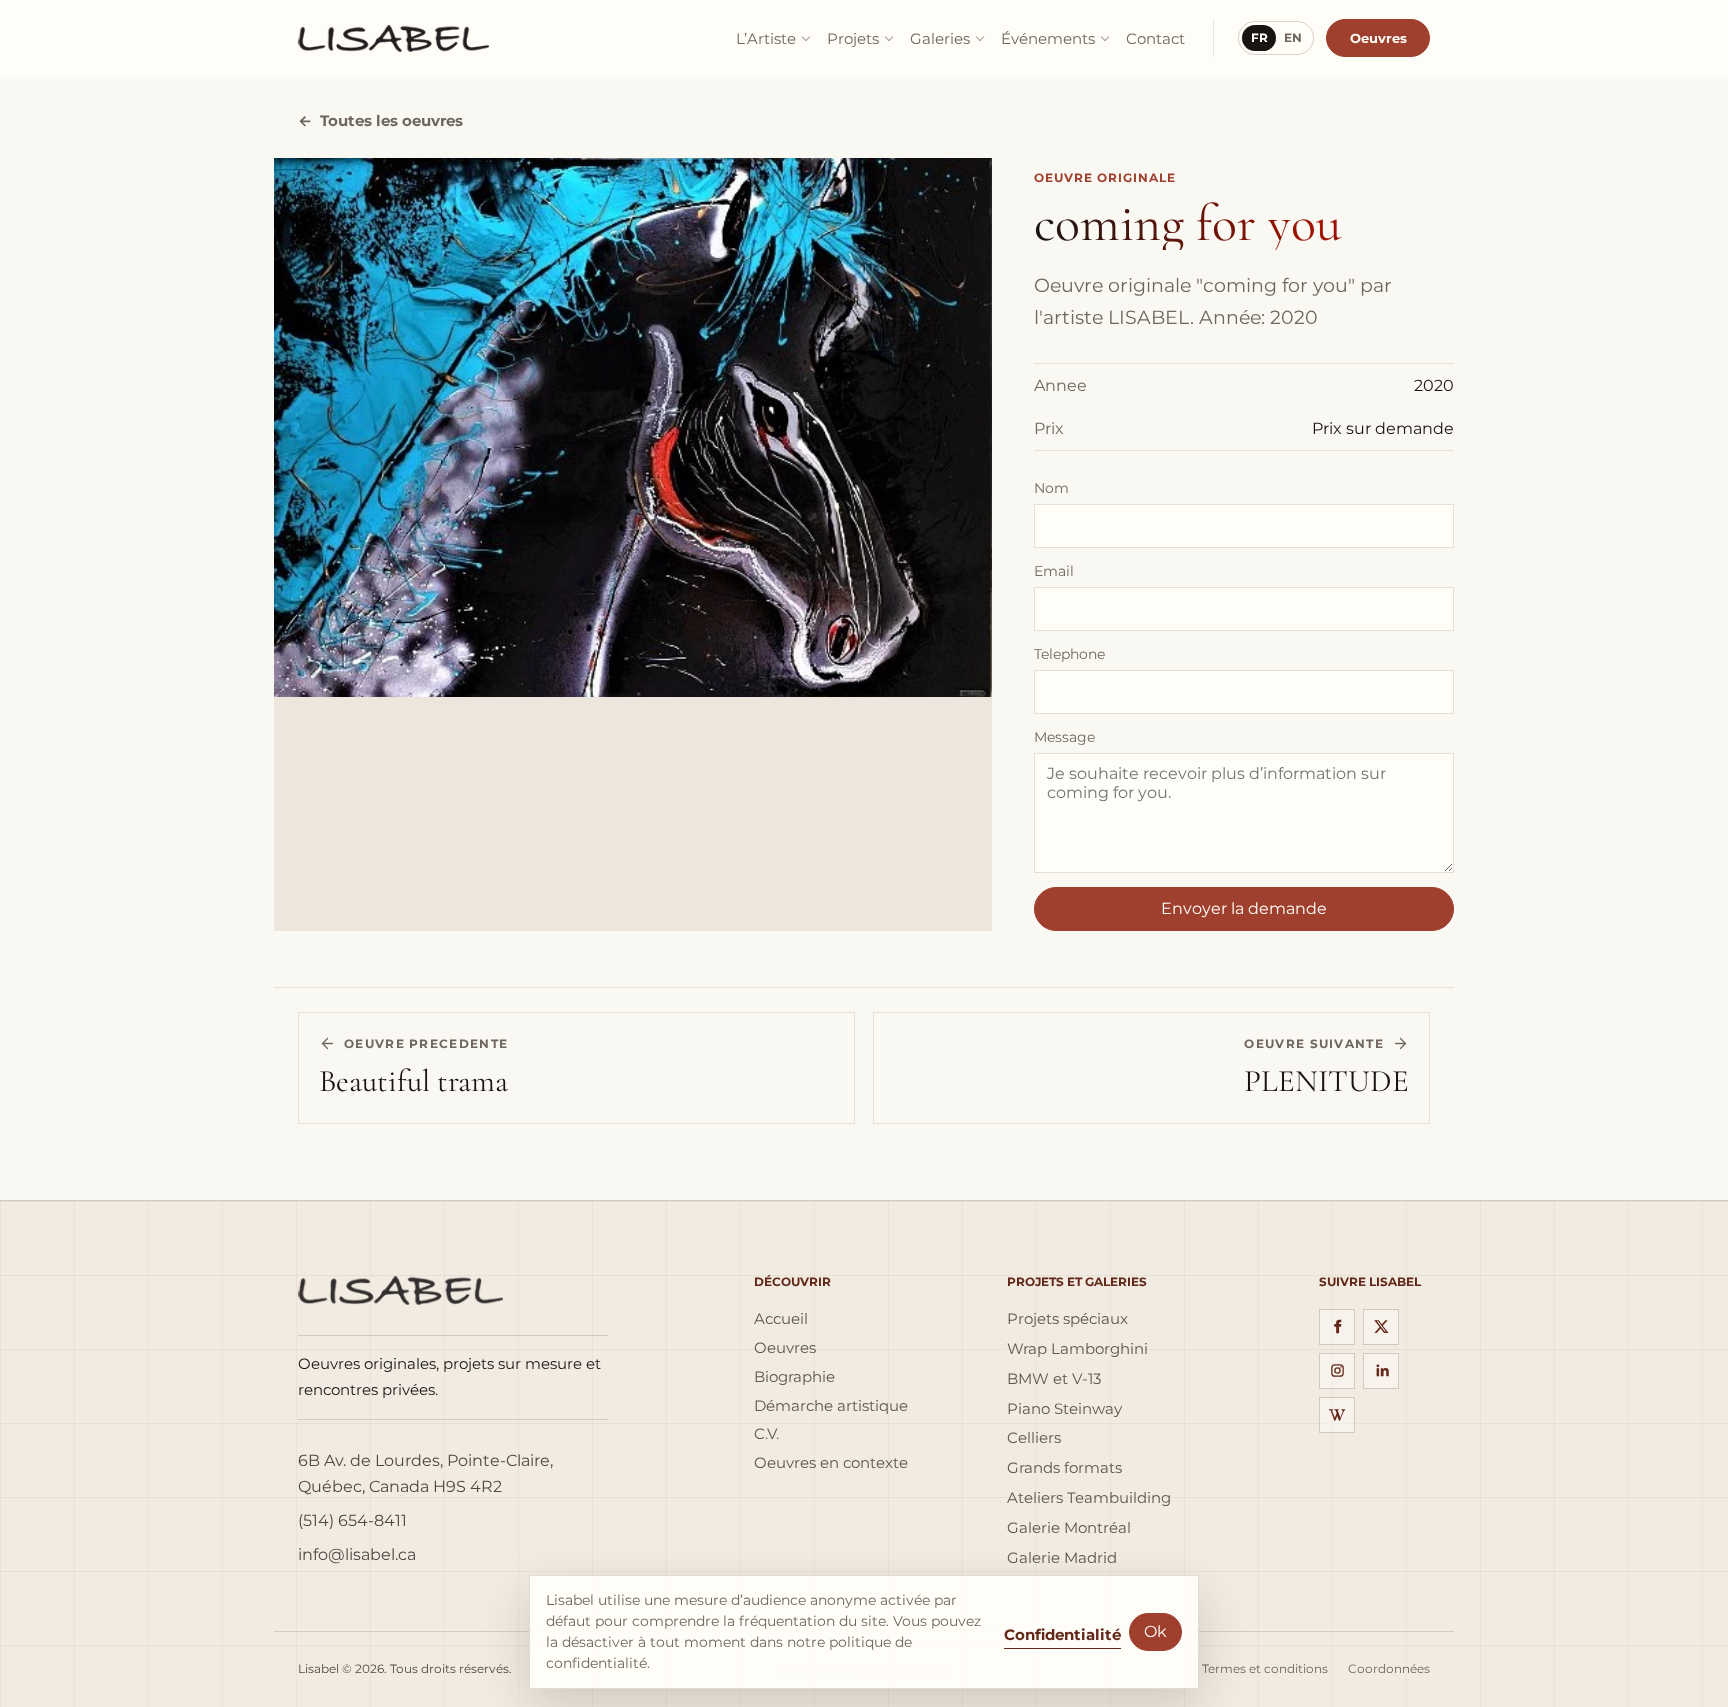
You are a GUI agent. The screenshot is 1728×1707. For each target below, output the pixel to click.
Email (1054, 571)
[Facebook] (1337, 1327)
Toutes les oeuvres (380, 121)
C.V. (766, 1434)
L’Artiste (766, 38)
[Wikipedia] (1337, 1415)
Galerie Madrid (1062, 1558)
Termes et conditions (1265, 1669)
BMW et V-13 (1054, 1379)
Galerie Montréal (1069, 1528)
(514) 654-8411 (352, 1520)
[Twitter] (1381, 1327)
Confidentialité (1062, 1634)
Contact (1155, 38)
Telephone (1069, 654)
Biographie (794, 1377)
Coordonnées (1389, 1669)
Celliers (1034, 1438)
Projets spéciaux (1067, 1319)
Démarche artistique (831, 1406)
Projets (853, 38)
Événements (1048, 38)
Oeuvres (1378, 38)
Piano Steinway (1064, 1409)
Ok (1155, 1631)
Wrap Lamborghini (1077, 1349)
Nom (1051, 488)
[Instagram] (1337, 1371)
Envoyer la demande (1244, 908)
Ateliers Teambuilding (1089, 1498)
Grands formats (1064, 1468)
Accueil (781, 1319)
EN (1293, 38)
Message (1064, 737)
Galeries (940, 38)
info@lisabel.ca (357, 1554)
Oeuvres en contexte (831, 1463)
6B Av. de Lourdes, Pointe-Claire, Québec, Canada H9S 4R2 (425, 1473)
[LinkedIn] (1381, 1371)
